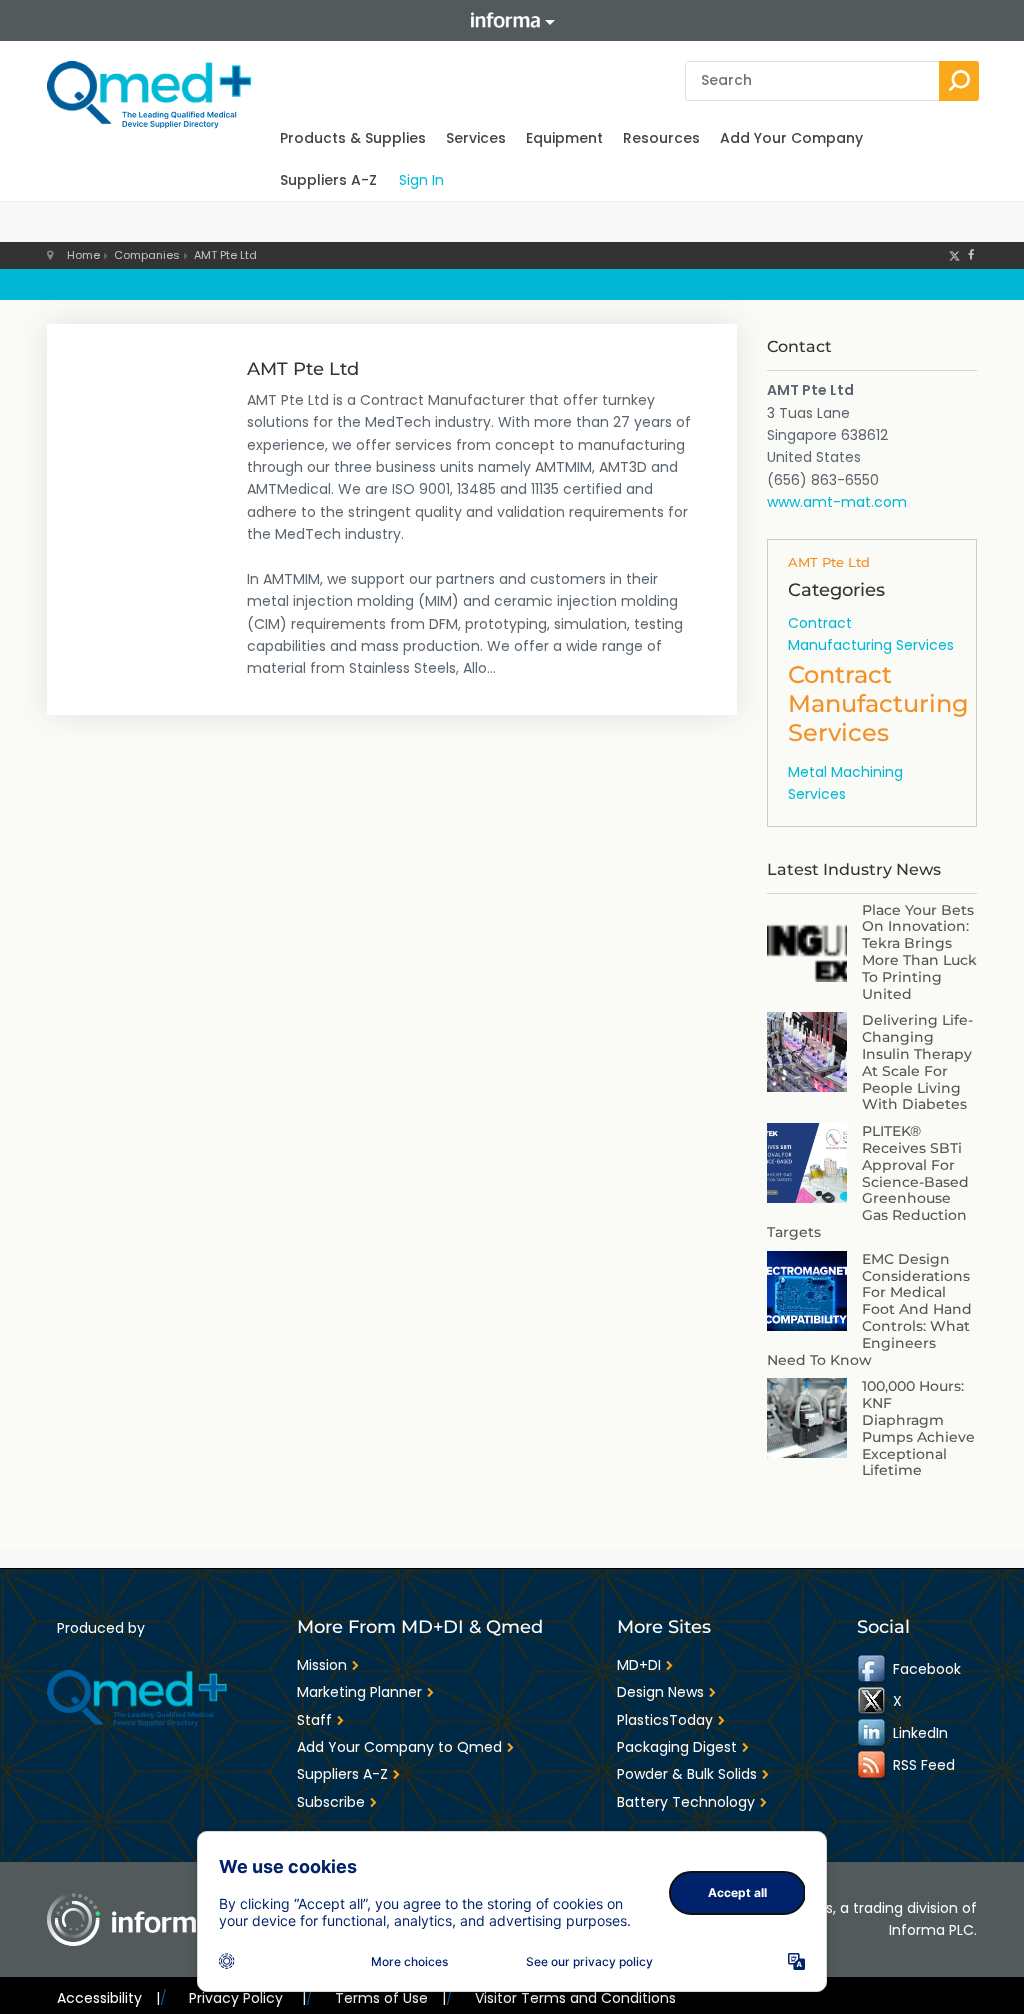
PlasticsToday (665, 1720)
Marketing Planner (359, 1692)
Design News (660, 1692)
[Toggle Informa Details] (512, 20)
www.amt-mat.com (837, 502)
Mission (322, 1665)
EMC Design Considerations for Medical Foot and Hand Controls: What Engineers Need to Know (869, 1309)
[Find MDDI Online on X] (873, 1701)
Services (476, 138)
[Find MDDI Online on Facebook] (873, 1669)
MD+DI (639, 1665)
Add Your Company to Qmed (399, 1747)
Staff (314, 1720)
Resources (661, 138)
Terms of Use (390, 1998)
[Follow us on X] (954, 255)
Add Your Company (791, 138)
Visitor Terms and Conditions (575, 1998)
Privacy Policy (247, 1998)
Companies (147, 255)
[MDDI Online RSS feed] (873, 1765)
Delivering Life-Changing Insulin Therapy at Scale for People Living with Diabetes (917, 1062)
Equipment (564, 138)
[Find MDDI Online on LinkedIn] (873, 1733)
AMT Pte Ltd (225, 255)
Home (83, 255)
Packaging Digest (677, 1747)
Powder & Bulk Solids (687, 1774)
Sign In (421, 180)
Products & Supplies (353, 138)
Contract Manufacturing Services (871, 634)
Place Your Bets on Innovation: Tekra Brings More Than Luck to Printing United (919, 952)
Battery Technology (686, 1802)
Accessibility (108, 1998)
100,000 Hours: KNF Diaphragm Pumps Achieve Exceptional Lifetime (918, 1428)
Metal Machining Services (845, 783)
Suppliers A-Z (328, 180)
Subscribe (331, 1802)
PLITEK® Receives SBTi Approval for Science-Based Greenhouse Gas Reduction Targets (868, 1181)
